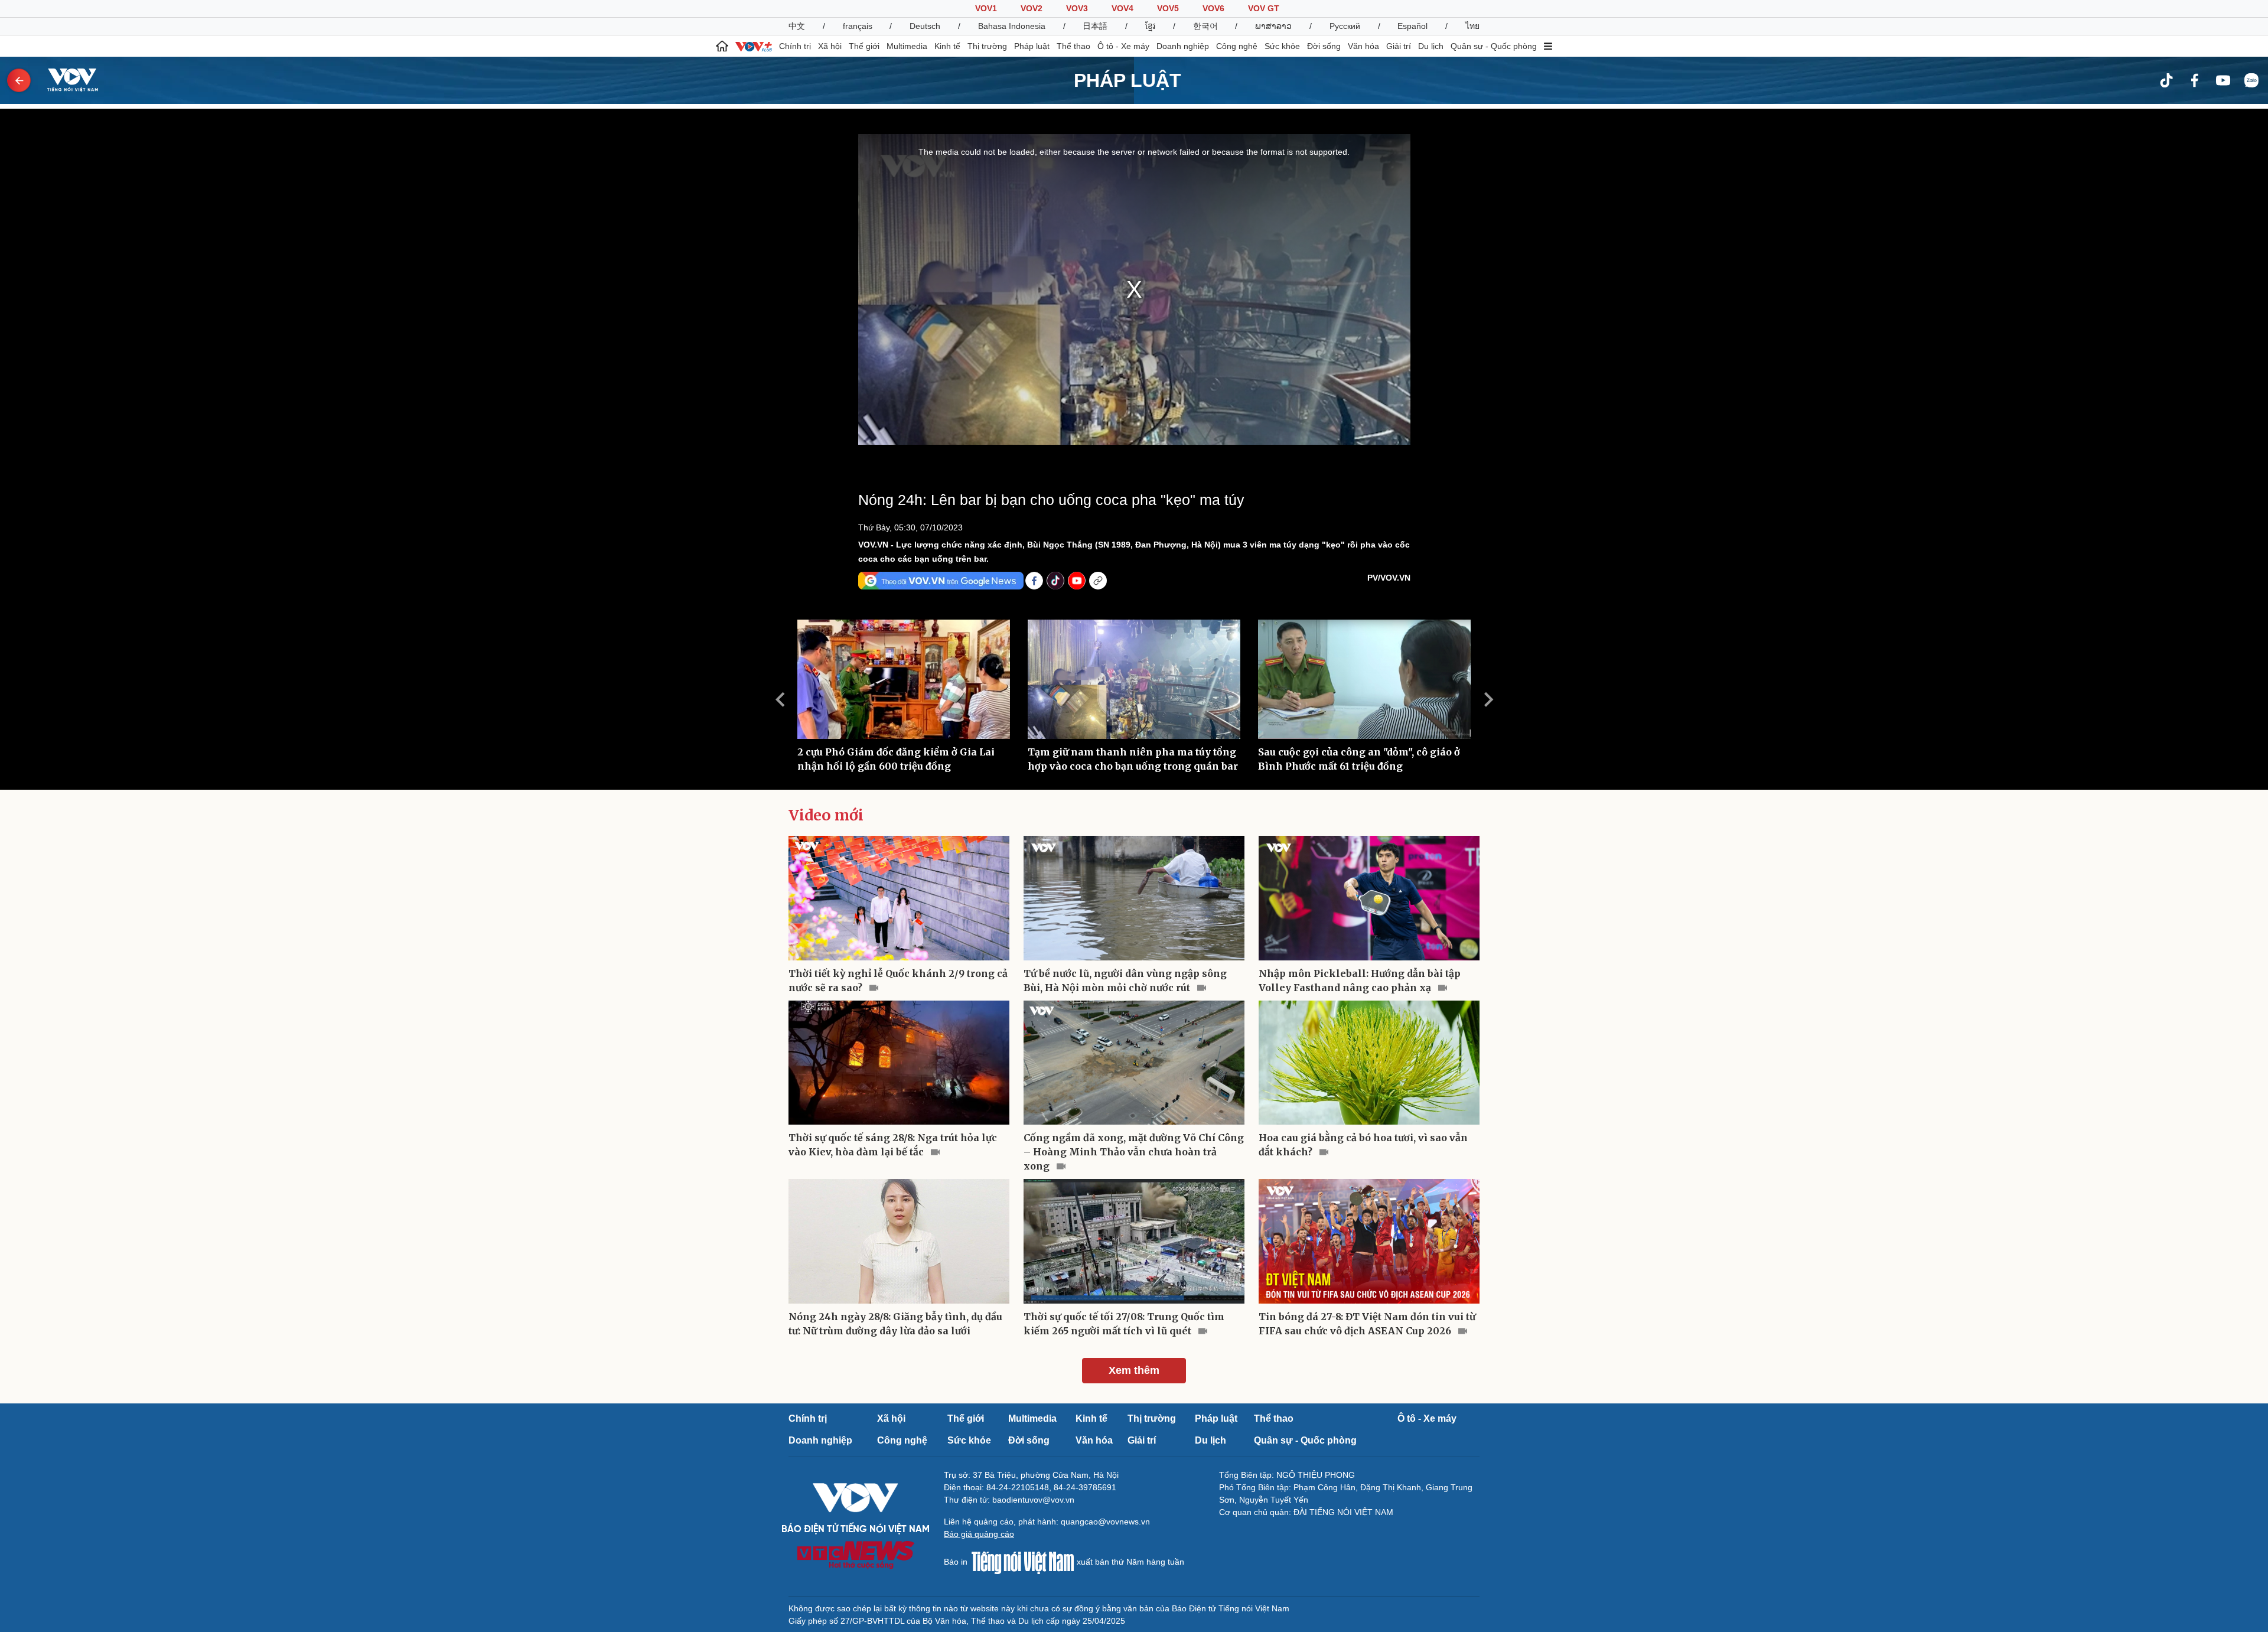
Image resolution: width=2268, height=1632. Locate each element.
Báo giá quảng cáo (979, 1534)
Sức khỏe (1282, 46)
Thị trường (987, 46)
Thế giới (864, 46)
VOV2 (1032, 8)
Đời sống (1324, 46)
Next (1488, 699)
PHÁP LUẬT (1128, 80)
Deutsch (925, 26)
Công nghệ (1237, 46)
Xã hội (830, 46)
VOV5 (1168, 8)
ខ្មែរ (1150, 26)
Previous (780, 699)
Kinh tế (947, 46)
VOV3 (1077, 8)
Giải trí (1399, 46)
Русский (1345, 26)
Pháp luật (1032, 46)
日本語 (1095, 26)
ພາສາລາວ (1273, 26)
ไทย (1472, 26)
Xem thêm (1134, 1370)
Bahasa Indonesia (1012, 26)
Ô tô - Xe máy (1123, 46)
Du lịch (1431, 46)
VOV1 (986, 8)
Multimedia (907, 46)
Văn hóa (1363, 46)
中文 (797, 26)
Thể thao (1073, 46)
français (858, 26)
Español (1412, 26)
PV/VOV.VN (1389, 578)
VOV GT (1264, 8)
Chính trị (795, 46)
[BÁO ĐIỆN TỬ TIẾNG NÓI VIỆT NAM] (66, 80)
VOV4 (1122, 8)
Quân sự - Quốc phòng (1494, 46)
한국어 (1205, 26)
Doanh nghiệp (1183, 46)
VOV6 (1213, 8)
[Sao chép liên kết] (1098, 581)
